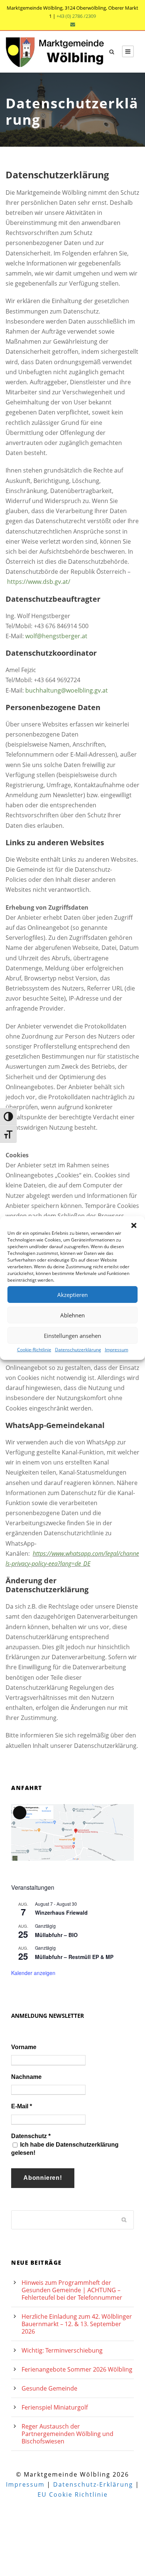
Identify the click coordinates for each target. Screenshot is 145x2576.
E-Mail (22, 2106)
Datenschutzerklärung (78, 1350)
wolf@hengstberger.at (56, 636)
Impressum (117, 1350)
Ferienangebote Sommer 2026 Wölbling (77, 2369)
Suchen (125, 2219)
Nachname (26, 2077)
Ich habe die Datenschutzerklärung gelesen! (65, 2149)
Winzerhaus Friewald (61, 1912)
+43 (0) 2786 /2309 (76, 16)
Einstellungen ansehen (72, 1335)
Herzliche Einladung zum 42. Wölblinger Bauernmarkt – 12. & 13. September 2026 (77, 2324)
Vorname (24, 2047)
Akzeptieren (72, 1294)
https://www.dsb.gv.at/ (39, 582)
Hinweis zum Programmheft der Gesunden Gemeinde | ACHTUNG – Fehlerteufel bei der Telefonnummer (72, 2290)
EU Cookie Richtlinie (73, 2494)
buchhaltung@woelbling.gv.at (67, 690)
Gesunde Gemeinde (49, 2388)
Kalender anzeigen (33, 1973)
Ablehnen (72, 1315)
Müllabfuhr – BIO (56, 1935)
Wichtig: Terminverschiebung (62, 2350)
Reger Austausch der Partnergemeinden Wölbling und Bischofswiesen (67, 2434)
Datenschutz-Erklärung (93, 2484)
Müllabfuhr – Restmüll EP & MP (74, 1957)
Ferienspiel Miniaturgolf (55, 2407)
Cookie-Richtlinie (34, 1350)
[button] (134, 1225)
